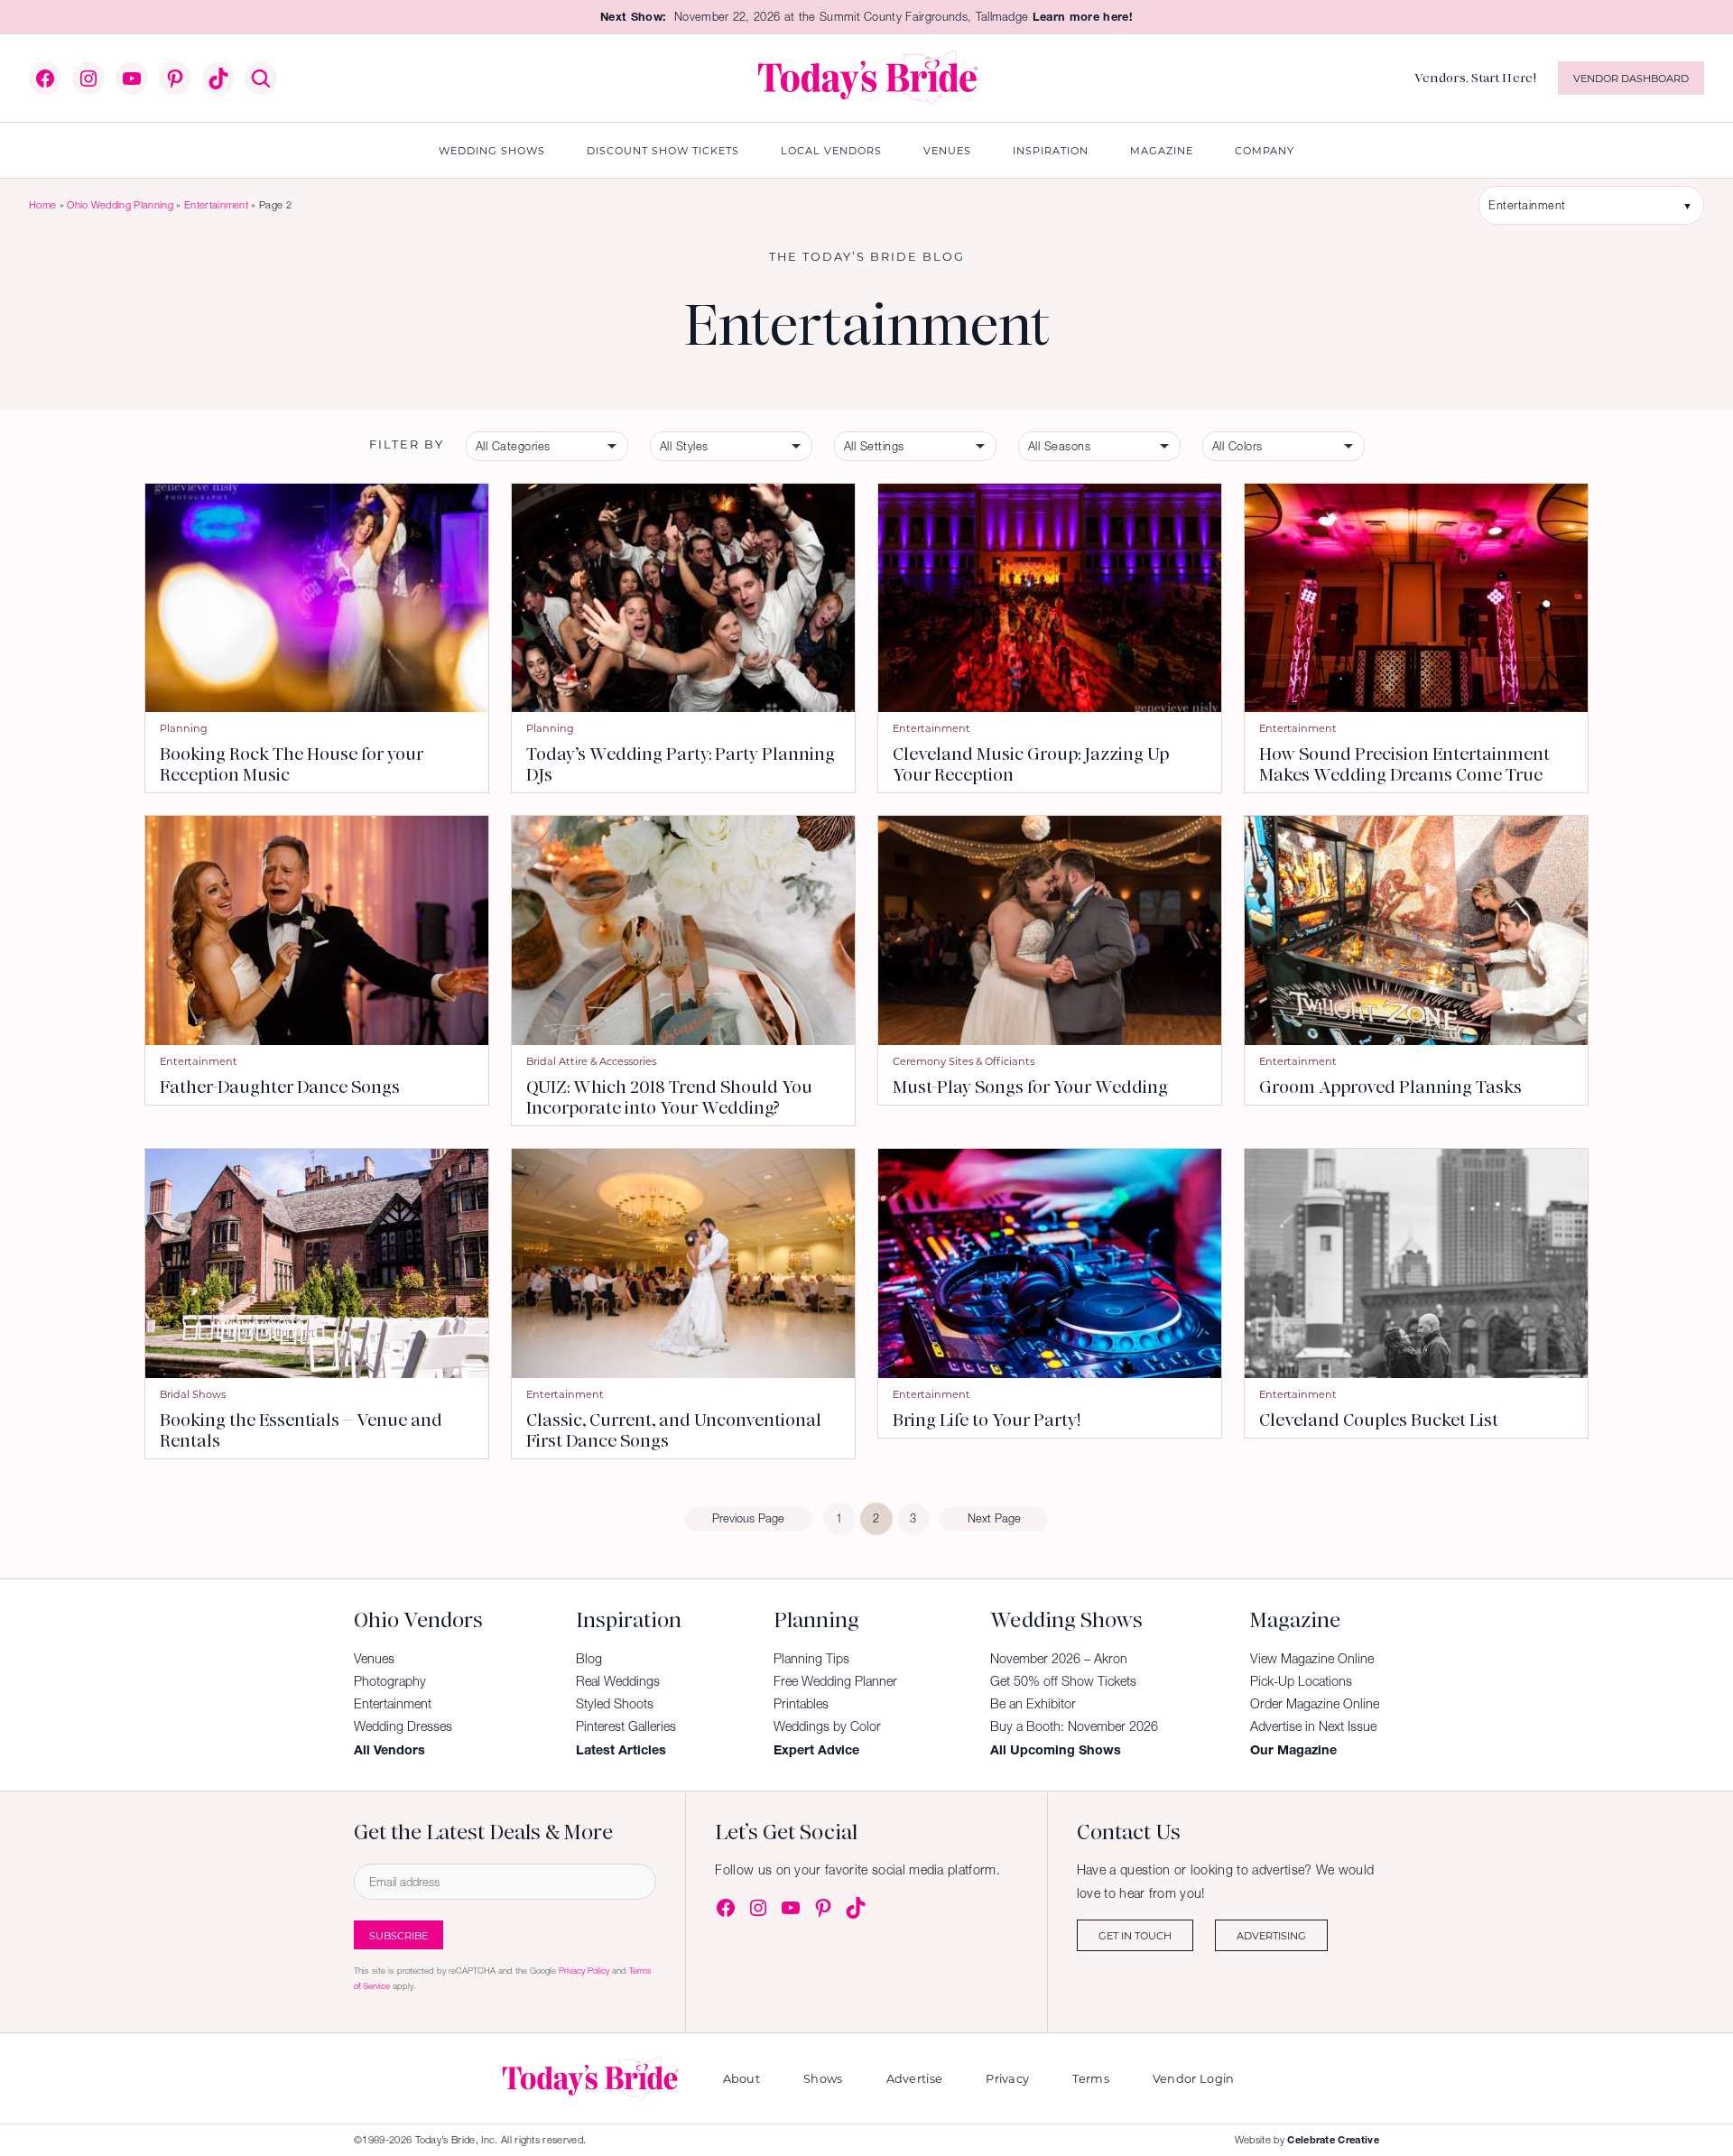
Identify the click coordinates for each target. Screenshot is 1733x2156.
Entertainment (216, 205)
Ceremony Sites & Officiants (964, 1061)
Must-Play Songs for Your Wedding (1030, 1087)
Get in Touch (1135, 1935)
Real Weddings (618, 1681)
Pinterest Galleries (626, 1726)
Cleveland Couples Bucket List (1379, 1420)
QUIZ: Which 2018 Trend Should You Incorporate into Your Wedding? (669, 1097)
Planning (184, 728)
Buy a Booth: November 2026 (1074, 1726)
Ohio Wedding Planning (120, 205)
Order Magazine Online (1315, 1704)
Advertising (1271, 1935)
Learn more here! (1083, 17)
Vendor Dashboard (1631, 78)
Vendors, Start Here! (1475, 78)
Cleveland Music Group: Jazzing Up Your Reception (1031, 764)
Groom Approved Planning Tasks (1390, 1087)
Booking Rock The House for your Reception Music (292, 764)
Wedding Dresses (403, 1726)
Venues (374, 1659)
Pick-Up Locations (1301, 1681)
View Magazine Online (1312, 1659)
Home (42, 205)
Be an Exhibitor (1033, 1704)
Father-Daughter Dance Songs (280, 1087)
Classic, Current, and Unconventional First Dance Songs (674, 1430)
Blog (589, 1659)
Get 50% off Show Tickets (1063, 1681)
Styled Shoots (615, 1704)
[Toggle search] (261, 79)
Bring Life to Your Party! (987, 1420)
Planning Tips (811, 1659)
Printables (801, 1704)
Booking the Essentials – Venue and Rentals (301, 1430)
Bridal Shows (193, 1394)
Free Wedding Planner (835, 1681)
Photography (390, 1681)
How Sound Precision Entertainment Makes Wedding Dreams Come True (1404, 764)
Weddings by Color (827, 1726)
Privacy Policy (584, 1971)
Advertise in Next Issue (1313, 1726)
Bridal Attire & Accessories (591, 1061)
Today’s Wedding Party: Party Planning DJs (681, 764)
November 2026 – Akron (1059, 1659)
